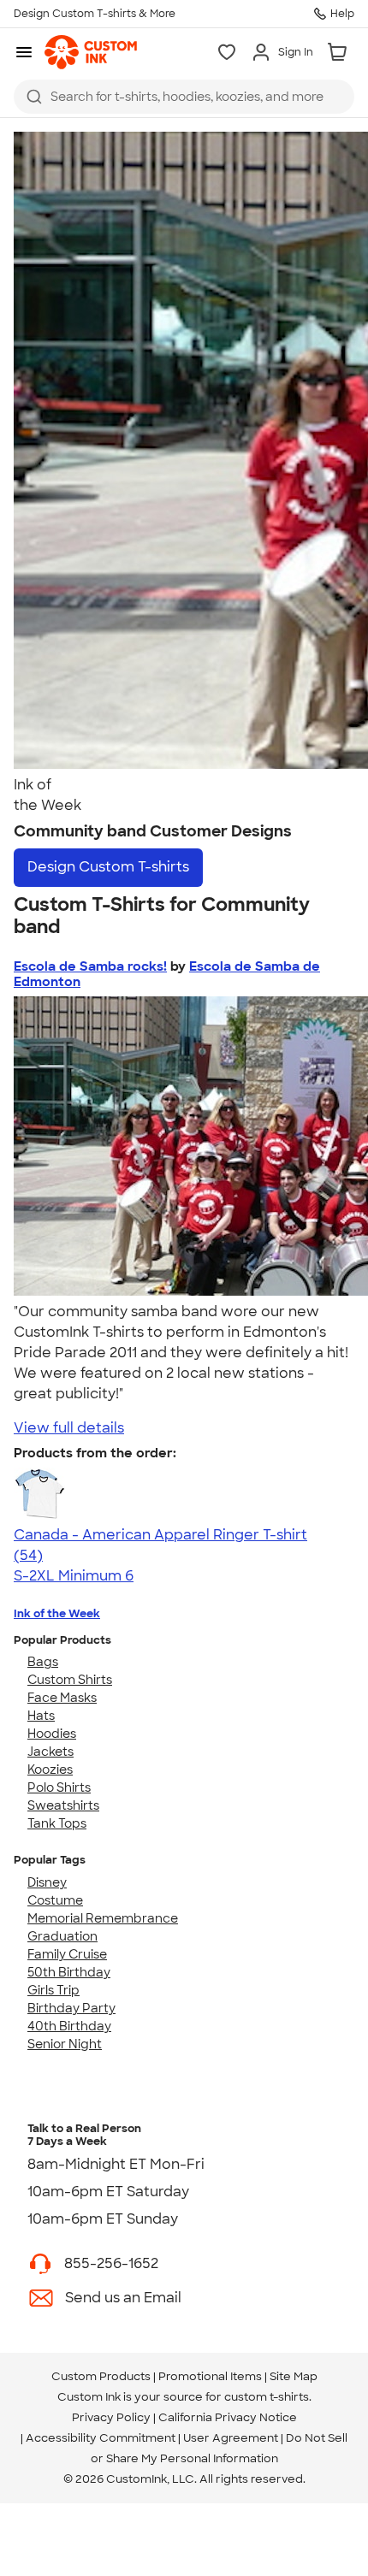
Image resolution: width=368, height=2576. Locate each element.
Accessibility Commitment (101, 2438)
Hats (41, 1716)
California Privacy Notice (228, 2417)
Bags (43, 1662)
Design (108, 867)
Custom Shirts (70, 1680)
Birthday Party (71, 2008)
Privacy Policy (111, 2417)
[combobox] (184, 97)
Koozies (50, 1770)
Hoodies (52, 1734)
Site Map (294, 2376)
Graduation (62, 1936)
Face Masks (62, 1698)
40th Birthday (69, 2026)
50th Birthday (69, 1972)
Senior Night (65, 2044)
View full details (69, 1428)
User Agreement (231, 2438)
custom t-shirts (267, 2397)
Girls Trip (53, 1990)
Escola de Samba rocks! (90, 966)
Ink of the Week (57, 1613)
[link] (91, 52)
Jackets (50, 1752)
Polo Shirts (59, 1787)
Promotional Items (210, 2376)
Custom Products (101, 2376)
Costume (55, 1900)
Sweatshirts (63, 1805)
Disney (47, 1882)
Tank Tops (57, 1823)
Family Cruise (67, 1954)
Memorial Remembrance (103, 1918)
